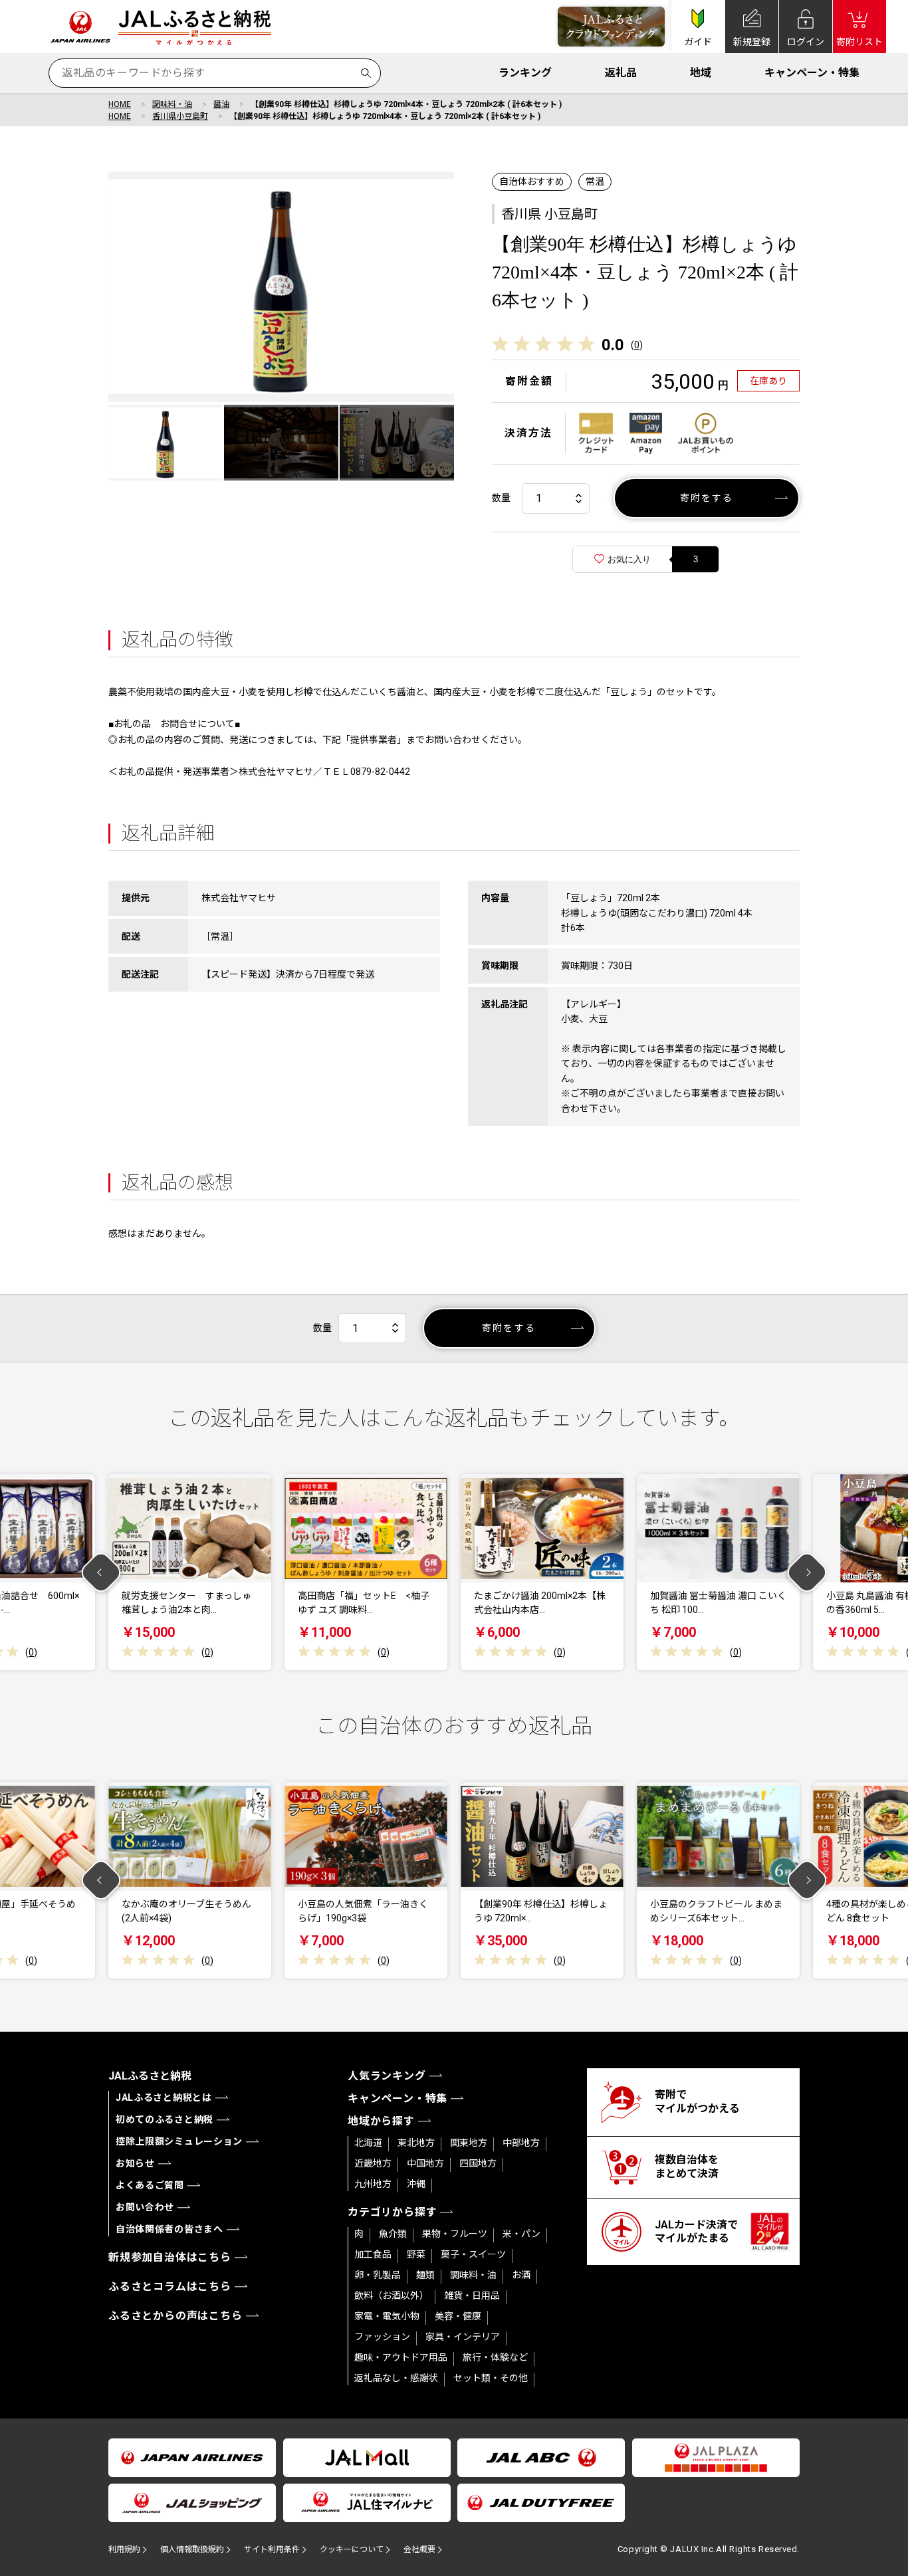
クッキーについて (352, 2549)
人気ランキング (387, 2076)
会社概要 (419, 2549)
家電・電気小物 (387, 2316)
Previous (101, 1572)
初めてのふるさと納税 (165, 2119)
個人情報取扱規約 (192, 2549)
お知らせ (135, 2163)
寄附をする (707, 498)
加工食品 (373, 2254)
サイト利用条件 (272, 2549)
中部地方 (521, 2143)
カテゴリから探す (392, 2212)
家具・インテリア (463, 2337)
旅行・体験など (495, 2357)
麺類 (425, 2275)
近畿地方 (373, 2163)
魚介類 (393, 2234)
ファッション (382, 2337)
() (637, 345)
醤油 (221, 104)
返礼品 (621, 73)
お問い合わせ (145, 2207)
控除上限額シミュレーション (179, 2141)
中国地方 (425, 2163)
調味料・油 (172, 104)
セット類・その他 (491, 2378)
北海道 (368, 2143)
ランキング (525, 73)
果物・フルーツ (455, 2234)
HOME (120, 104)
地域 (701, 73)
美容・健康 (458, 2316)
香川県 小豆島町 (549, 214)
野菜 (416, 2254)
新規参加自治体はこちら (170, 2257)
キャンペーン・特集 (812, 73)
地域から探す (381, 2121)
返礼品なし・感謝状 (396, 2378)
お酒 (521, 2275)
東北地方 (416, 2143)
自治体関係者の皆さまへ (170, 2229)
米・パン (521, 2234)
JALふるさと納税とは (164, 2097)
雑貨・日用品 (472, 2296)
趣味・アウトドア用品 (401, 2357)
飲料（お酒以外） (392, 2296)
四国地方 (478, 2163)
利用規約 (124, 2549)
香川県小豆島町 (180, 116)
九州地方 (373, 2184)
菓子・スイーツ (473, 2254)
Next (807, 1572)
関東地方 (469, 2143)
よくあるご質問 (150, 2185)
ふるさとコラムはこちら (170, 2287)
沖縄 (416, 2184)
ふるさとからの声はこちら (175, 2316)
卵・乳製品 (378, 2275)
